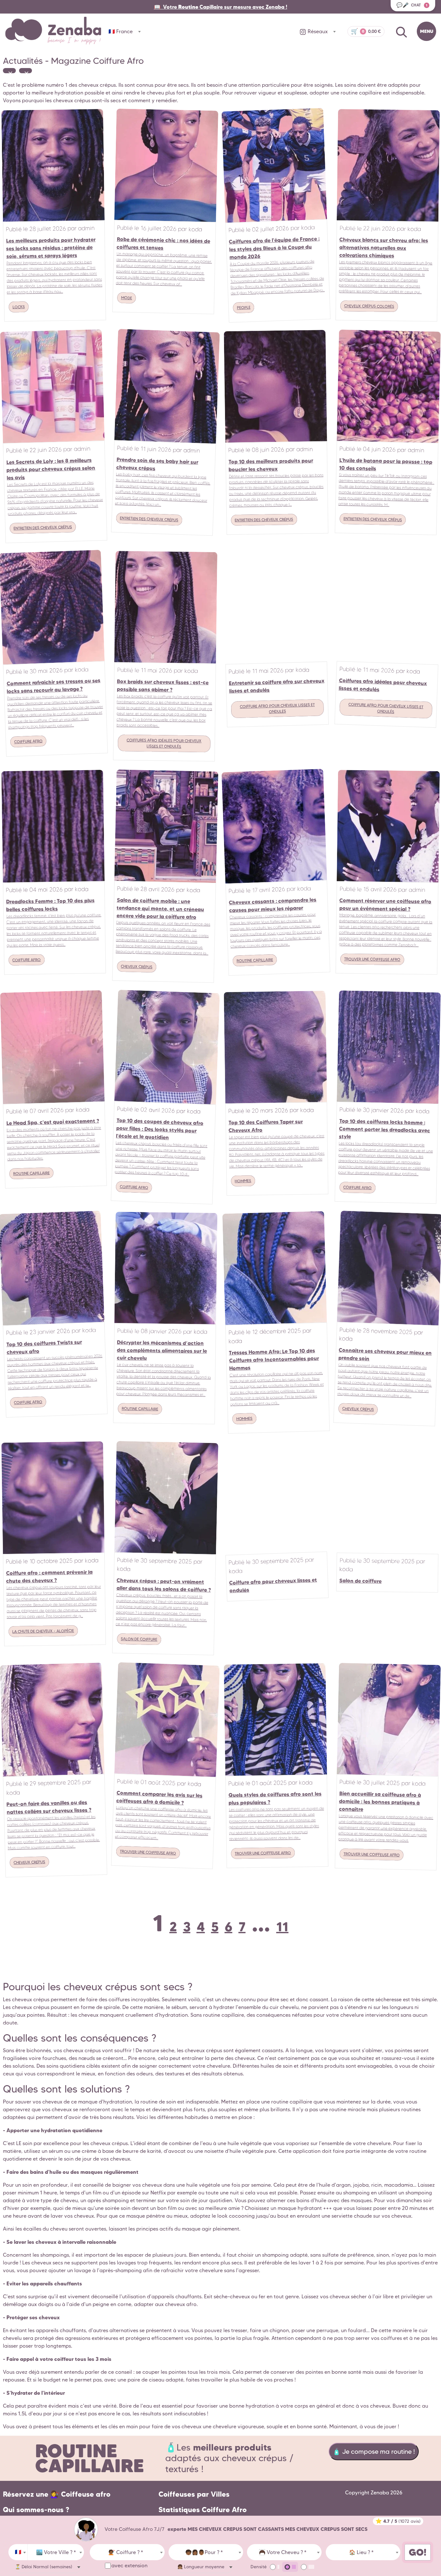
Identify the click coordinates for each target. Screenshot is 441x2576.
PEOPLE (243, 307)
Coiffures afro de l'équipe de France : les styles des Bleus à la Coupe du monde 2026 (274, 248)
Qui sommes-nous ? (36, 2510)
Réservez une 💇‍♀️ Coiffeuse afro (57, 2494)
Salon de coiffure (360, 1581)
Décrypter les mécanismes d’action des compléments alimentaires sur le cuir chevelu (162, 1350)
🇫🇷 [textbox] (18, 2552)
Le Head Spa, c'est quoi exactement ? (52, 1122)
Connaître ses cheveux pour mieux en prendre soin (385, 1354)
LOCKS (19, 307)
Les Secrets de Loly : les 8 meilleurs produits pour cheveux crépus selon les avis (51, 469)
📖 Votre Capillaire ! (221, 7)
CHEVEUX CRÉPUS (137, 967)
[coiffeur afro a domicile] (86, 2529)
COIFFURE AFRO (28, 741)
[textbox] (56, 2552)
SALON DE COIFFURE (139, 1639)
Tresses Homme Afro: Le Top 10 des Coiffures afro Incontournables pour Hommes (274, 1359)
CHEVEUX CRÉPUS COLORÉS (369, 306)
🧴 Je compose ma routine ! (374, 2452)
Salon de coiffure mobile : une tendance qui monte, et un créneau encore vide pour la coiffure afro (160, 908)
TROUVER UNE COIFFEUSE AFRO (372, 959)
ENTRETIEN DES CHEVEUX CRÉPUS (43, 528)
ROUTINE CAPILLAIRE (255, 960)
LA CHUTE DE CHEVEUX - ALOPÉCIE (43, 1631)
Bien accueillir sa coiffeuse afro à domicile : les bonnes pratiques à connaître (380, 1801)
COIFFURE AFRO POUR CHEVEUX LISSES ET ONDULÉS (277, 708)
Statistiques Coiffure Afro (203, 2510)
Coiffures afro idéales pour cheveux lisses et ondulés (383, 685)
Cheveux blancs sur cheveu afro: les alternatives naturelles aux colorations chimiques (384, 248)
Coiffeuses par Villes (194, 2494)
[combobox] (18, 2552)
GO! (418, 2552)
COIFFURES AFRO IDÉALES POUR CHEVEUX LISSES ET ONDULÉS (164, 743)
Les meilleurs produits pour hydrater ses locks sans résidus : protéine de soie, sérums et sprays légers (51, 248)
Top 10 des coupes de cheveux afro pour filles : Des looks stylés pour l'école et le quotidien (159, 1129)
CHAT (412, 5)
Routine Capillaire (90, 2458)
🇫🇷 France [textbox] (121, 31)
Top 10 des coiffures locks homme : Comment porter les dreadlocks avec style (384, 1129)
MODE (126, 298)
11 (282, 1927)
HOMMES (243, 1181)
